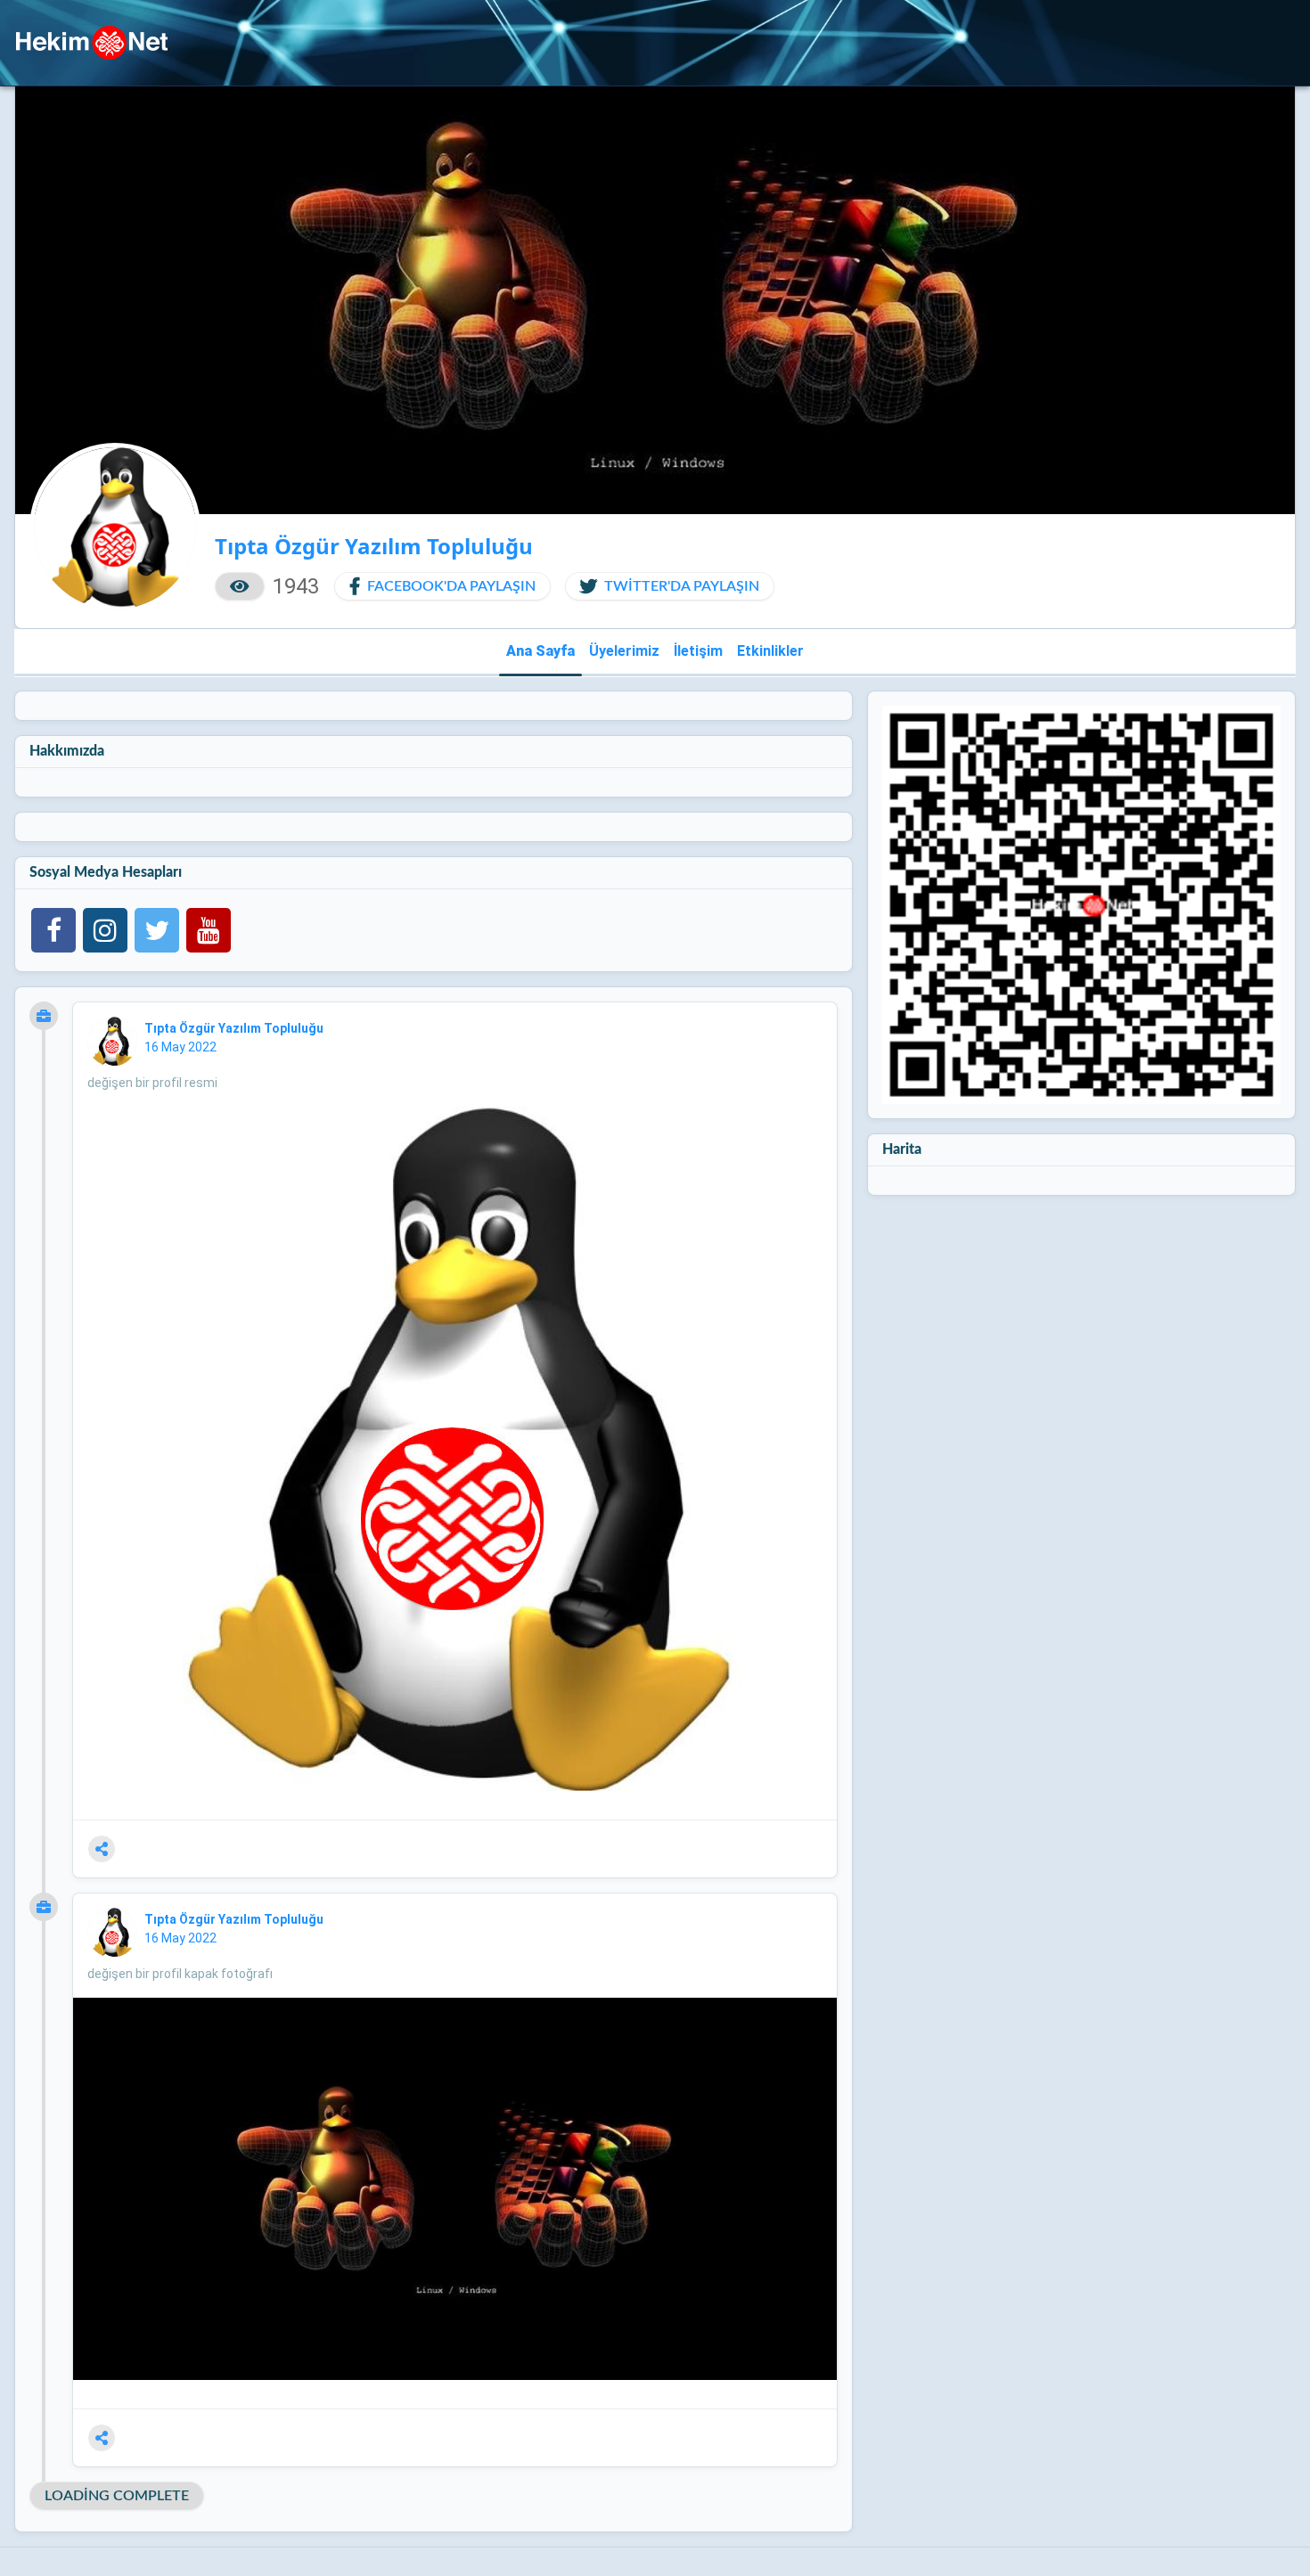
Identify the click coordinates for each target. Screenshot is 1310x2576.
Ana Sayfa (540, 651)
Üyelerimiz (624, 651)
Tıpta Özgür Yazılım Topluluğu (235, 1028)
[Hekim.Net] (92, 43)
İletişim (698, 651)
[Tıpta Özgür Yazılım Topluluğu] (112, 1042)
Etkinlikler (770, 651)
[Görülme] (240, 586)
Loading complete (117, 2496)
